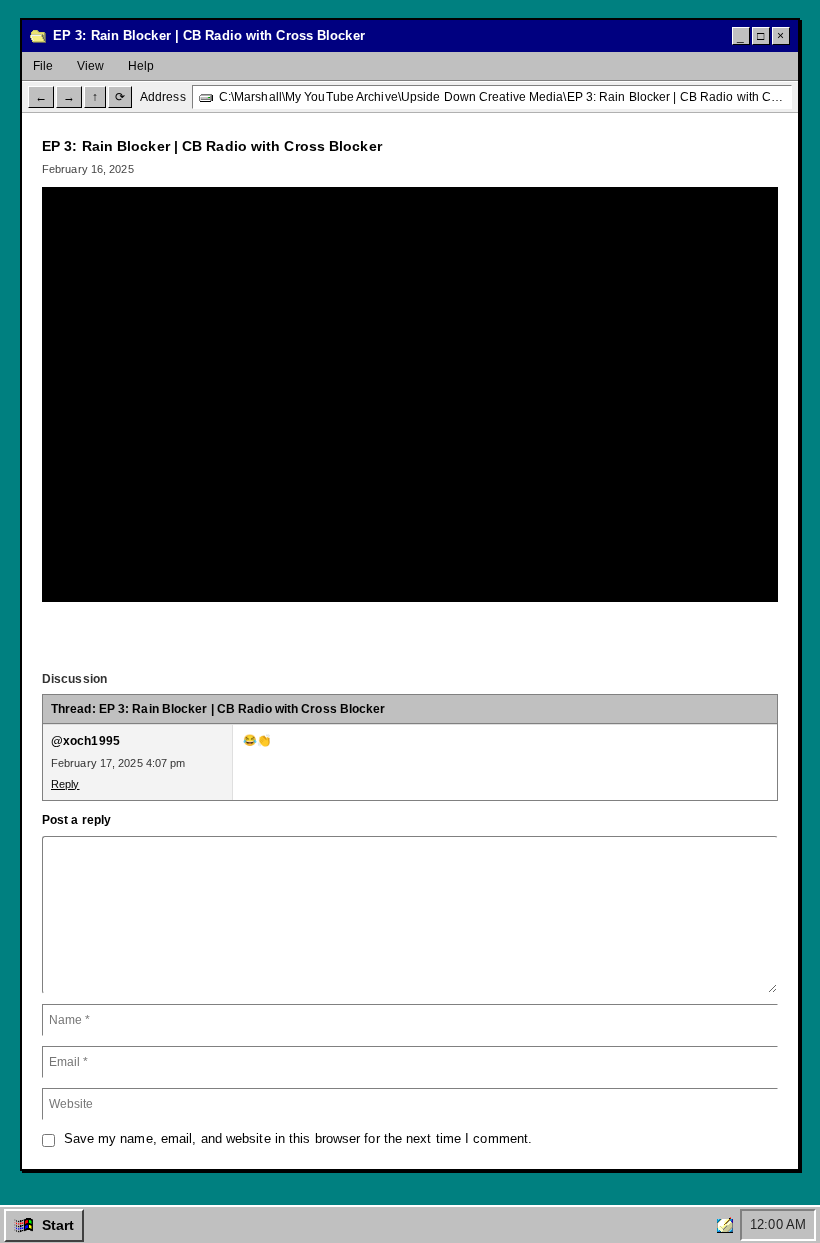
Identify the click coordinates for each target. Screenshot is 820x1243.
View (90, 66)
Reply (65, 784)
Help (141, 66)
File (43, 66)
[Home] (725, 1225)
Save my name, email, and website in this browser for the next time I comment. (298, 1138)
